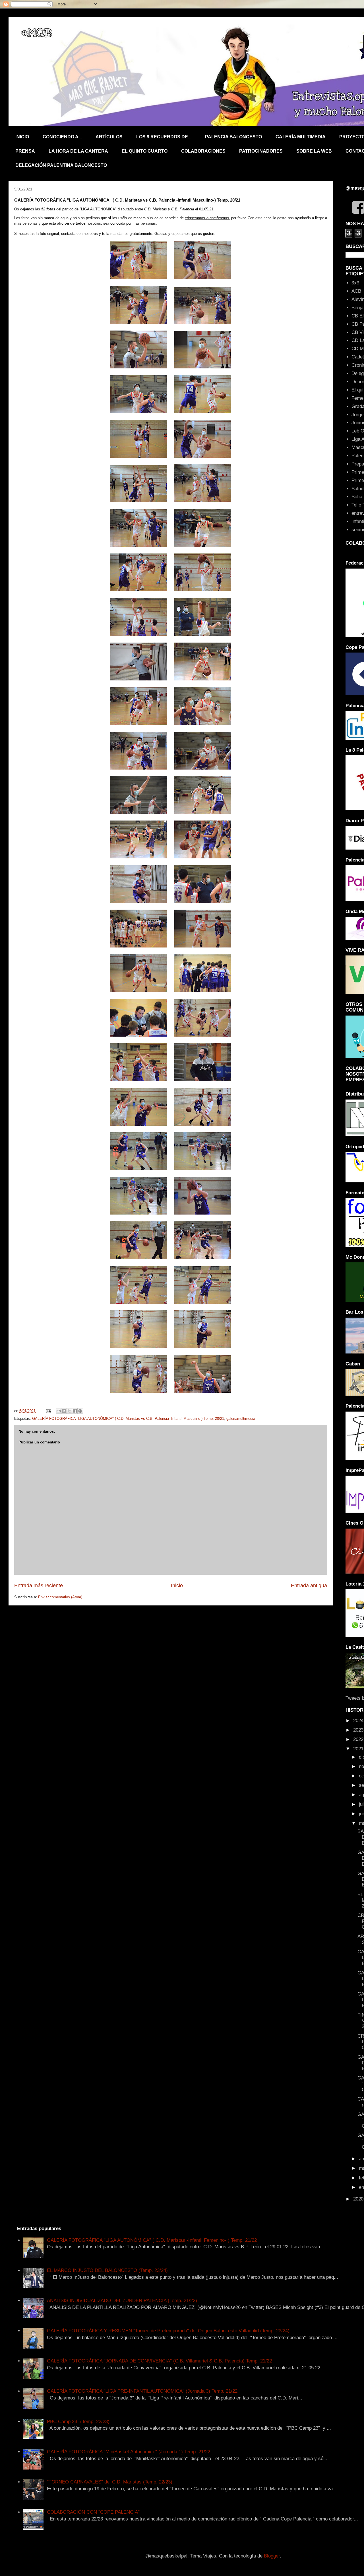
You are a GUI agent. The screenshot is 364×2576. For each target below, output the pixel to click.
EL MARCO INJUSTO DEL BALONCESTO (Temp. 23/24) (107, 2270)
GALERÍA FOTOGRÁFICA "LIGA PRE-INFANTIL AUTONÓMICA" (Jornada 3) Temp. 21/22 (142, 2391)
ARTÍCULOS (109, 137)
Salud (357, 489)
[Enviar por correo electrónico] (59, 1411)
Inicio (177, 1586)
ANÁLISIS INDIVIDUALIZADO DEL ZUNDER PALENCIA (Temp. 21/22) (122, 2301)
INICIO (22, 137)
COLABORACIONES (203, 151)
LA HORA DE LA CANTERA (78, 151)
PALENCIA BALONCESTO (233, 137)
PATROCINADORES (261, 151)
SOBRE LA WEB (314, 151)
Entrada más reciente (39, 1586)
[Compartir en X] (69, 1411)
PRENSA (25, 151)
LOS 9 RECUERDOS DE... (164, 137)
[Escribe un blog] (64, 1411)
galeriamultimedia (241, 1419)
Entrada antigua (309, 1586)
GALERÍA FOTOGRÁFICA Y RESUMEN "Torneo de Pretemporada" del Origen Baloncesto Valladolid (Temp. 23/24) (168, 2331)
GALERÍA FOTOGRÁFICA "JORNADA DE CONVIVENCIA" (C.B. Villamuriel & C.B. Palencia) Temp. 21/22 (159, 2361)
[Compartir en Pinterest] (80, 1411)
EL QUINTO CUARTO (145, 151)
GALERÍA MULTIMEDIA (301, 137)
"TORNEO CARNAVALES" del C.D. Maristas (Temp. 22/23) (110, 2482)
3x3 (355, 283)
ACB (356, 291)
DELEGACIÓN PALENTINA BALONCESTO (61, 165)
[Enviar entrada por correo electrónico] (48, 1411)
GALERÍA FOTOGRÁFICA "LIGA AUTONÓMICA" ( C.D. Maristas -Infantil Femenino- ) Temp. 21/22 (152, 2240)
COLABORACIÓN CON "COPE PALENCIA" (93, 2512)
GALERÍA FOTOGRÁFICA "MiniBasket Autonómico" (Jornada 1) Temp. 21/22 (129, 2452)
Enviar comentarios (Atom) (60, 1597)
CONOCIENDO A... (62, 137)
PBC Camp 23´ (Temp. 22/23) (78, 2422)
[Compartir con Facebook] (75, 1411)
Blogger (272, 2556)
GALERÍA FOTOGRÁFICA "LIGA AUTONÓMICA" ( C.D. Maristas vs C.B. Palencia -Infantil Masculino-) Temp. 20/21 (128, 1419)
